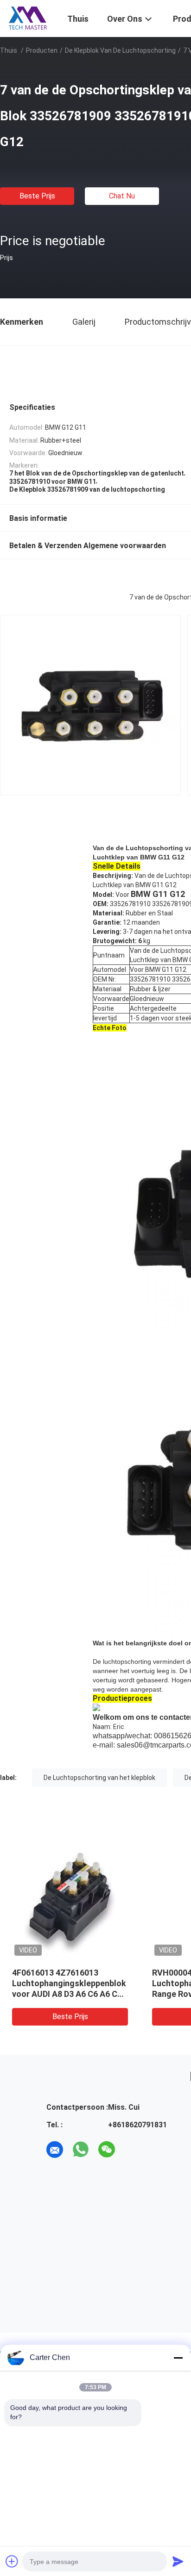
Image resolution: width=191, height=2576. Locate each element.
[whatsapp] (81, 2150)
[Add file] (12, 2561)
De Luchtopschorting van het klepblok (99, 1778)
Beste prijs (37, 196)
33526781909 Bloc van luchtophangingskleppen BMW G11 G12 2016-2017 (131, 1983)
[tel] (133, 2150)
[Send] (178, 2561)
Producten (42, 50)
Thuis (9, 50)
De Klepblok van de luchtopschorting (120, 50)
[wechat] (107, 2150)
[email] (55, 2150)
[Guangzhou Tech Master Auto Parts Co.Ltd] (28, 18)
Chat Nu (122, 196)
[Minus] (178, 2358)
